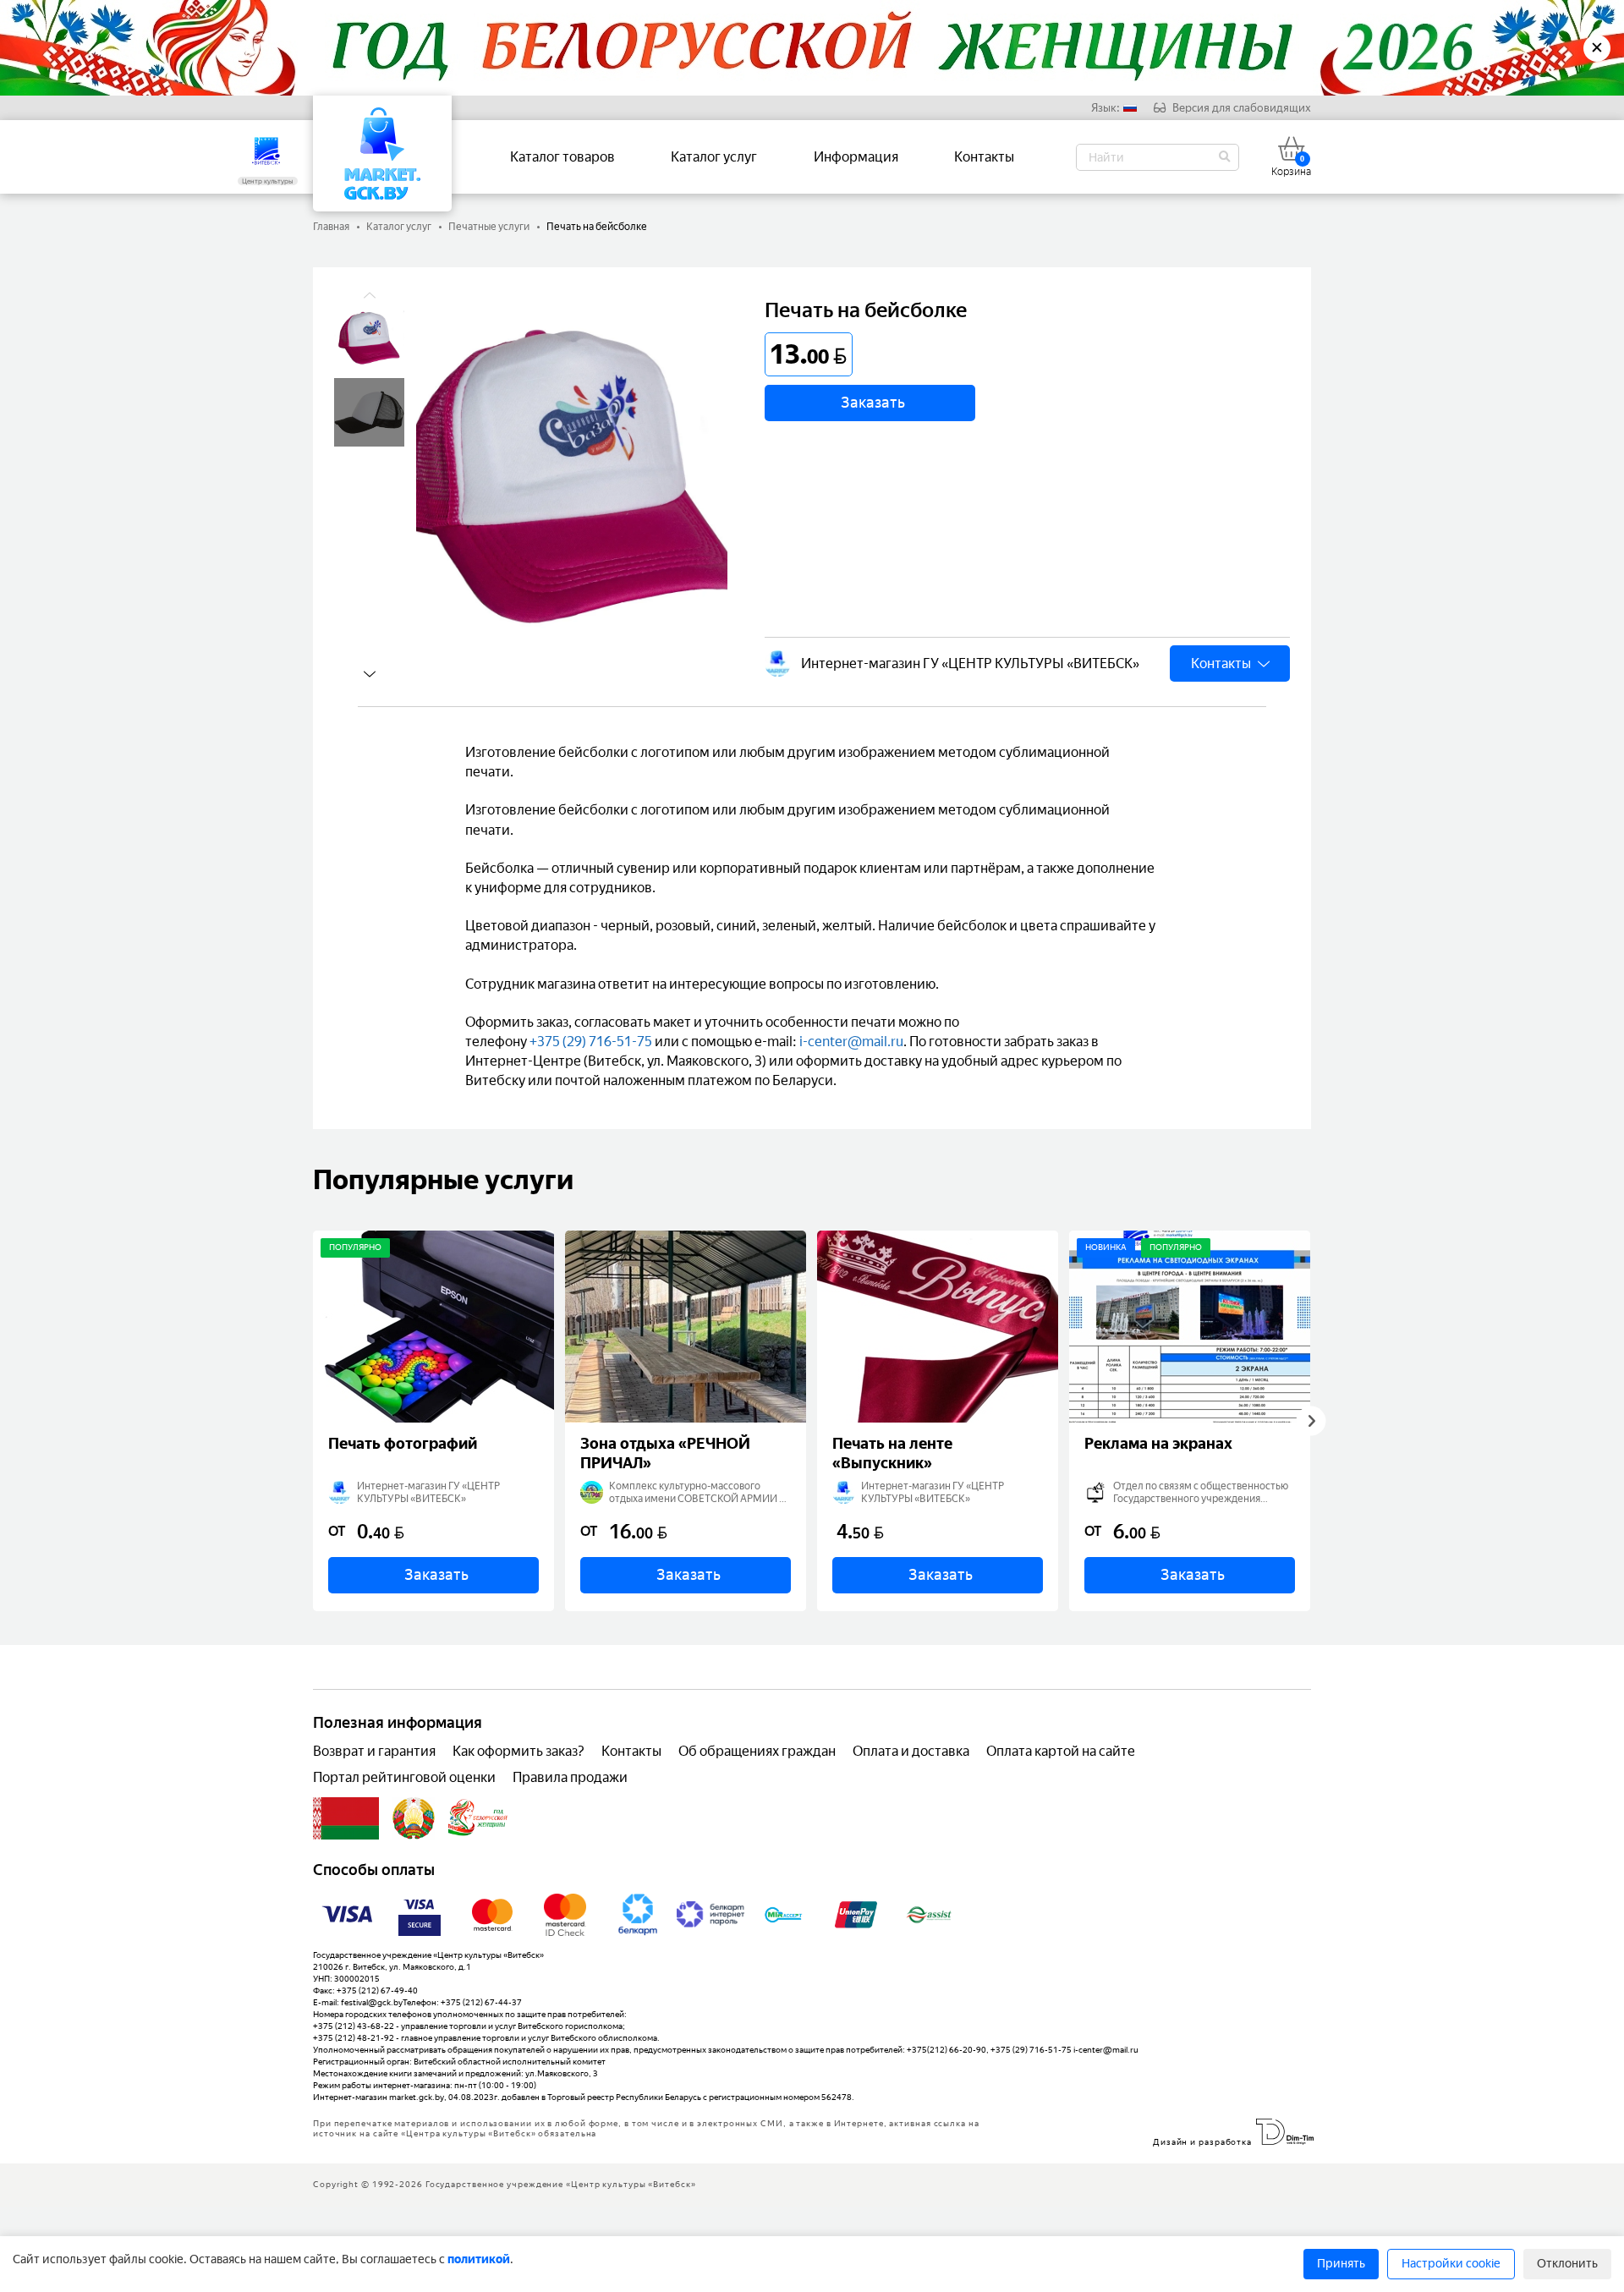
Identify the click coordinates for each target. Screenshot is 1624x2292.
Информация (856, 157)
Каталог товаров (562, 157)
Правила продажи (570, 1777)
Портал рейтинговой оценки (404, 1777)
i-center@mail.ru (851, 1042)
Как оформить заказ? (518, 1751)
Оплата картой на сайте (1061, 1751)
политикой (479, 2259)
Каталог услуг (714, 157)
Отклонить (1567, 2264)
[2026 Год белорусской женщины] (478, 1818)
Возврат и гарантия (374, 1751)
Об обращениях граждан (757, 1751)
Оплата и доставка (911, 1751)
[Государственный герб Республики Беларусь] (414, 1818)
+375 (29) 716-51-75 (591, 1042)
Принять (1341, 2264)
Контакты (984, 157)
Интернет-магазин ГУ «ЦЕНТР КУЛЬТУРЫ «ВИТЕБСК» (970, 663)
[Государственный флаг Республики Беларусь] (346, 1818)
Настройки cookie (1451, 2264)
